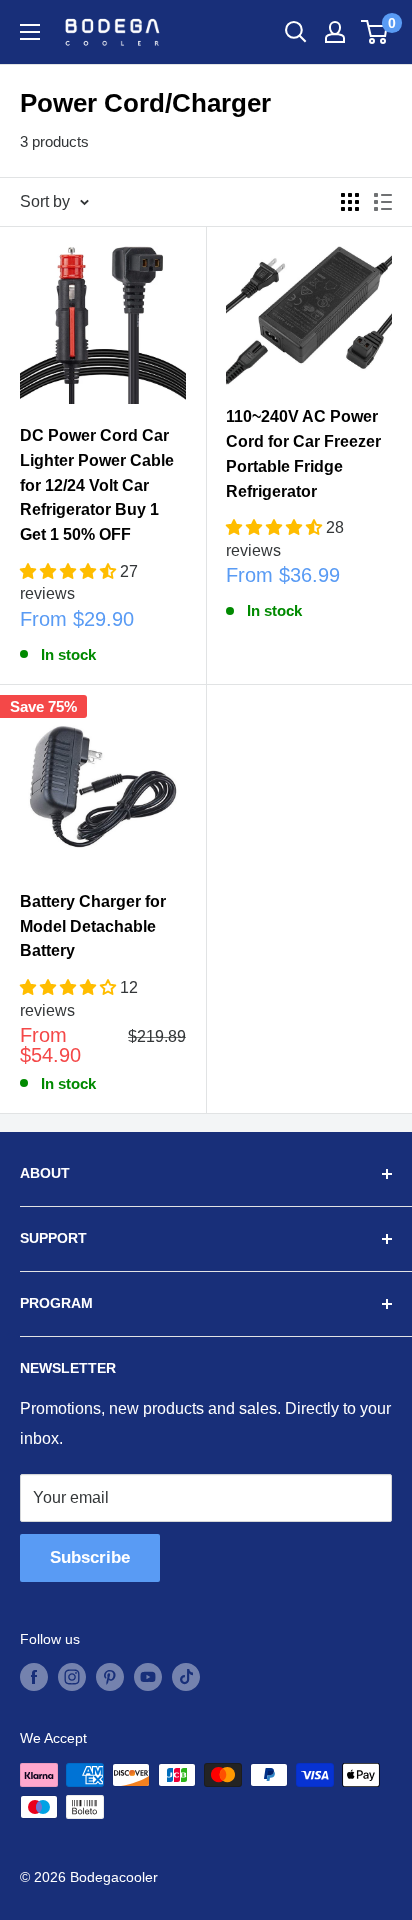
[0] (375, 32)
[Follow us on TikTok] (186, 1677)
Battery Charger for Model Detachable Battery (93, 926)
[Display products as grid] (350, 202)
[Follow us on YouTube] (148, 1677)
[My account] (335, 32)
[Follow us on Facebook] (34, 1677)
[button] (70, 571)
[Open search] (296, 32)
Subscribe (90, 1557)
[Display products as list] (383, 202)
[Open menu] (30, 32)
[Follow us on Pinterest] (110, 1677)
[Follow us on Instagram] (72, 1677)
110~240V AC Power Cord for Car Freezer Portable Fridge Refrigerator (303, 453)
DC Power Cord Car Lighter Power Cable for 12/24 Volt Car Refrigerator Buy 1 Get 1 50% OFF (97, 485)
